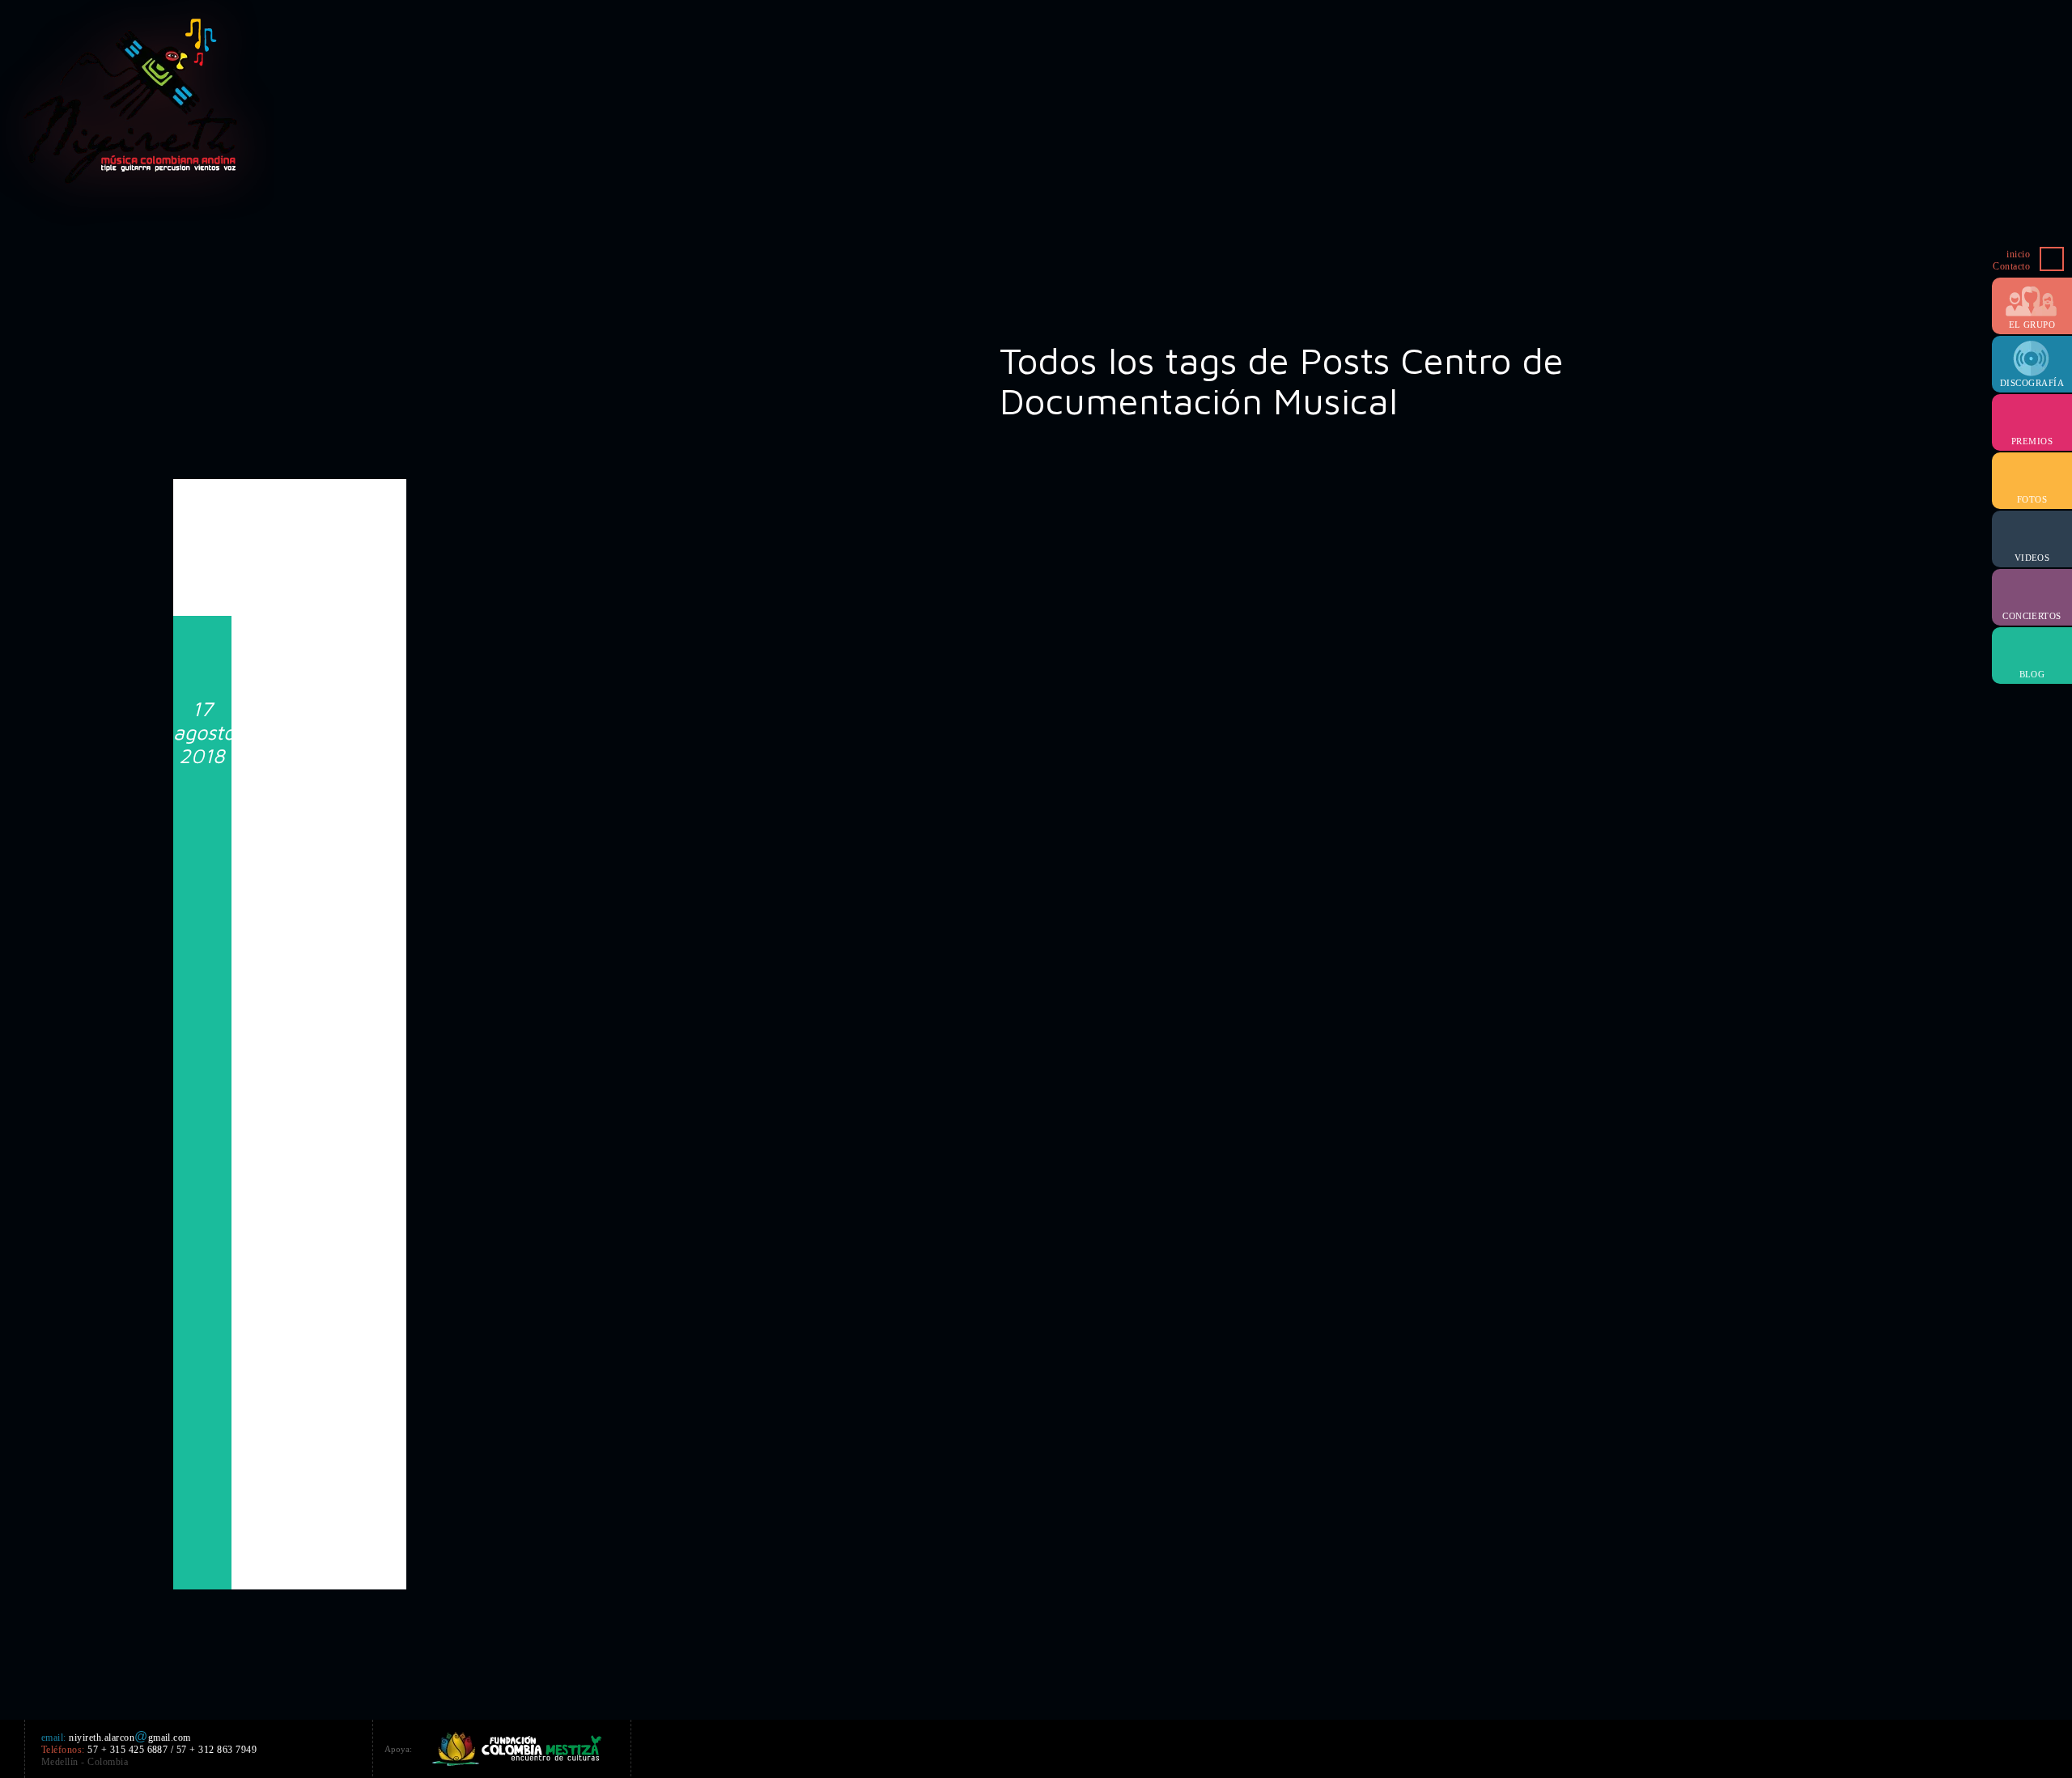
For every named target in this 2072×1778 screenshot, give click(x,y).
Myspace (2020, 1746)
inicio (2018, 254)
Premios (2032, 441)
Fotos (2032, 499)
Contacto (2011, 266)
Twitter (1816, 1746)
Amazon (1904, 1746)
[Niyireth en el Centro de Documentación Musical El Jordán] (290, 550)
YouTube (1933, 1746)
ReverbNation (2049, 1746)
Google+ (1875, 1746)
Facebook (1845, 1746)
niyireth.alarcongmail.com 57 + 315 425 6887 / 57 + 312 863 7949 (149, 1750)
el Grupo (2032, 325)
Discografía (2032, 383)
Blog (2032, 674)
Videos (2032, 558)
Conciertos (2032, 616)
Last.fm (1991, 1746)
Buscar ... (2052, 259)
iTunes (1962, 1746)
